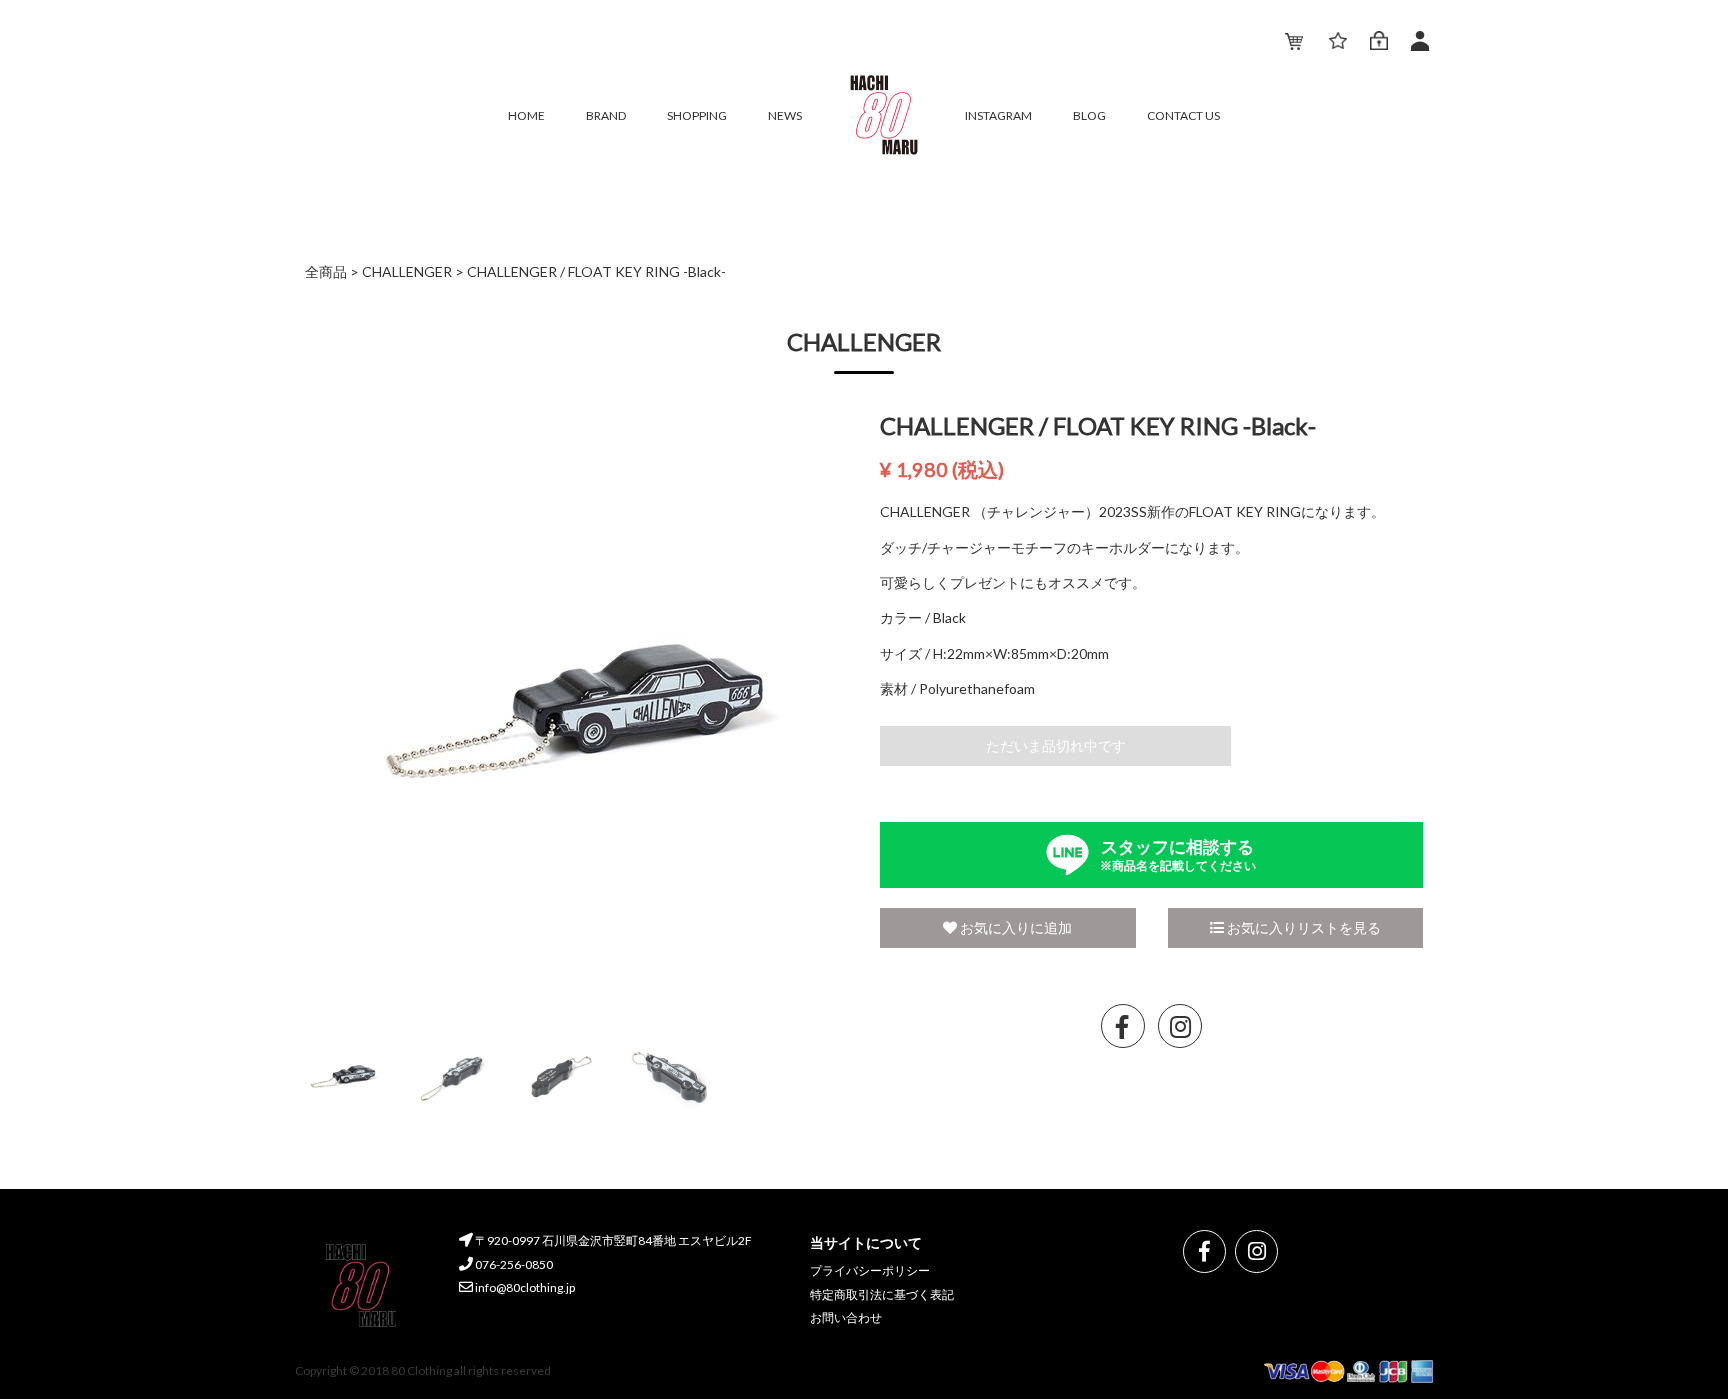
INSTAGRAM (998, 115)
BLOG (1089, 115)
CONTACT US (1183, 115)
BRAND (606, 115)
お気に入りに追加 (1014, 927)
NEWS (785, 115)
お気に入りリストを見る (1302, 927)
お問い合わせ (846, 1317)
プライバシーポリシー (870, 1270)
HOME (526, 115)
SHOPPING (697, 115)
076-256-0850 (513, 1264)
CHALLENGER (407, 271)
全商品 (326, 271)
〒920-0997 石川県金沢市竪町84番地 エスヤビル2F (612, 1240)
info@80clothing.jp (524, 1287)
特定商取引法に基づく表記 (882, 1294)
